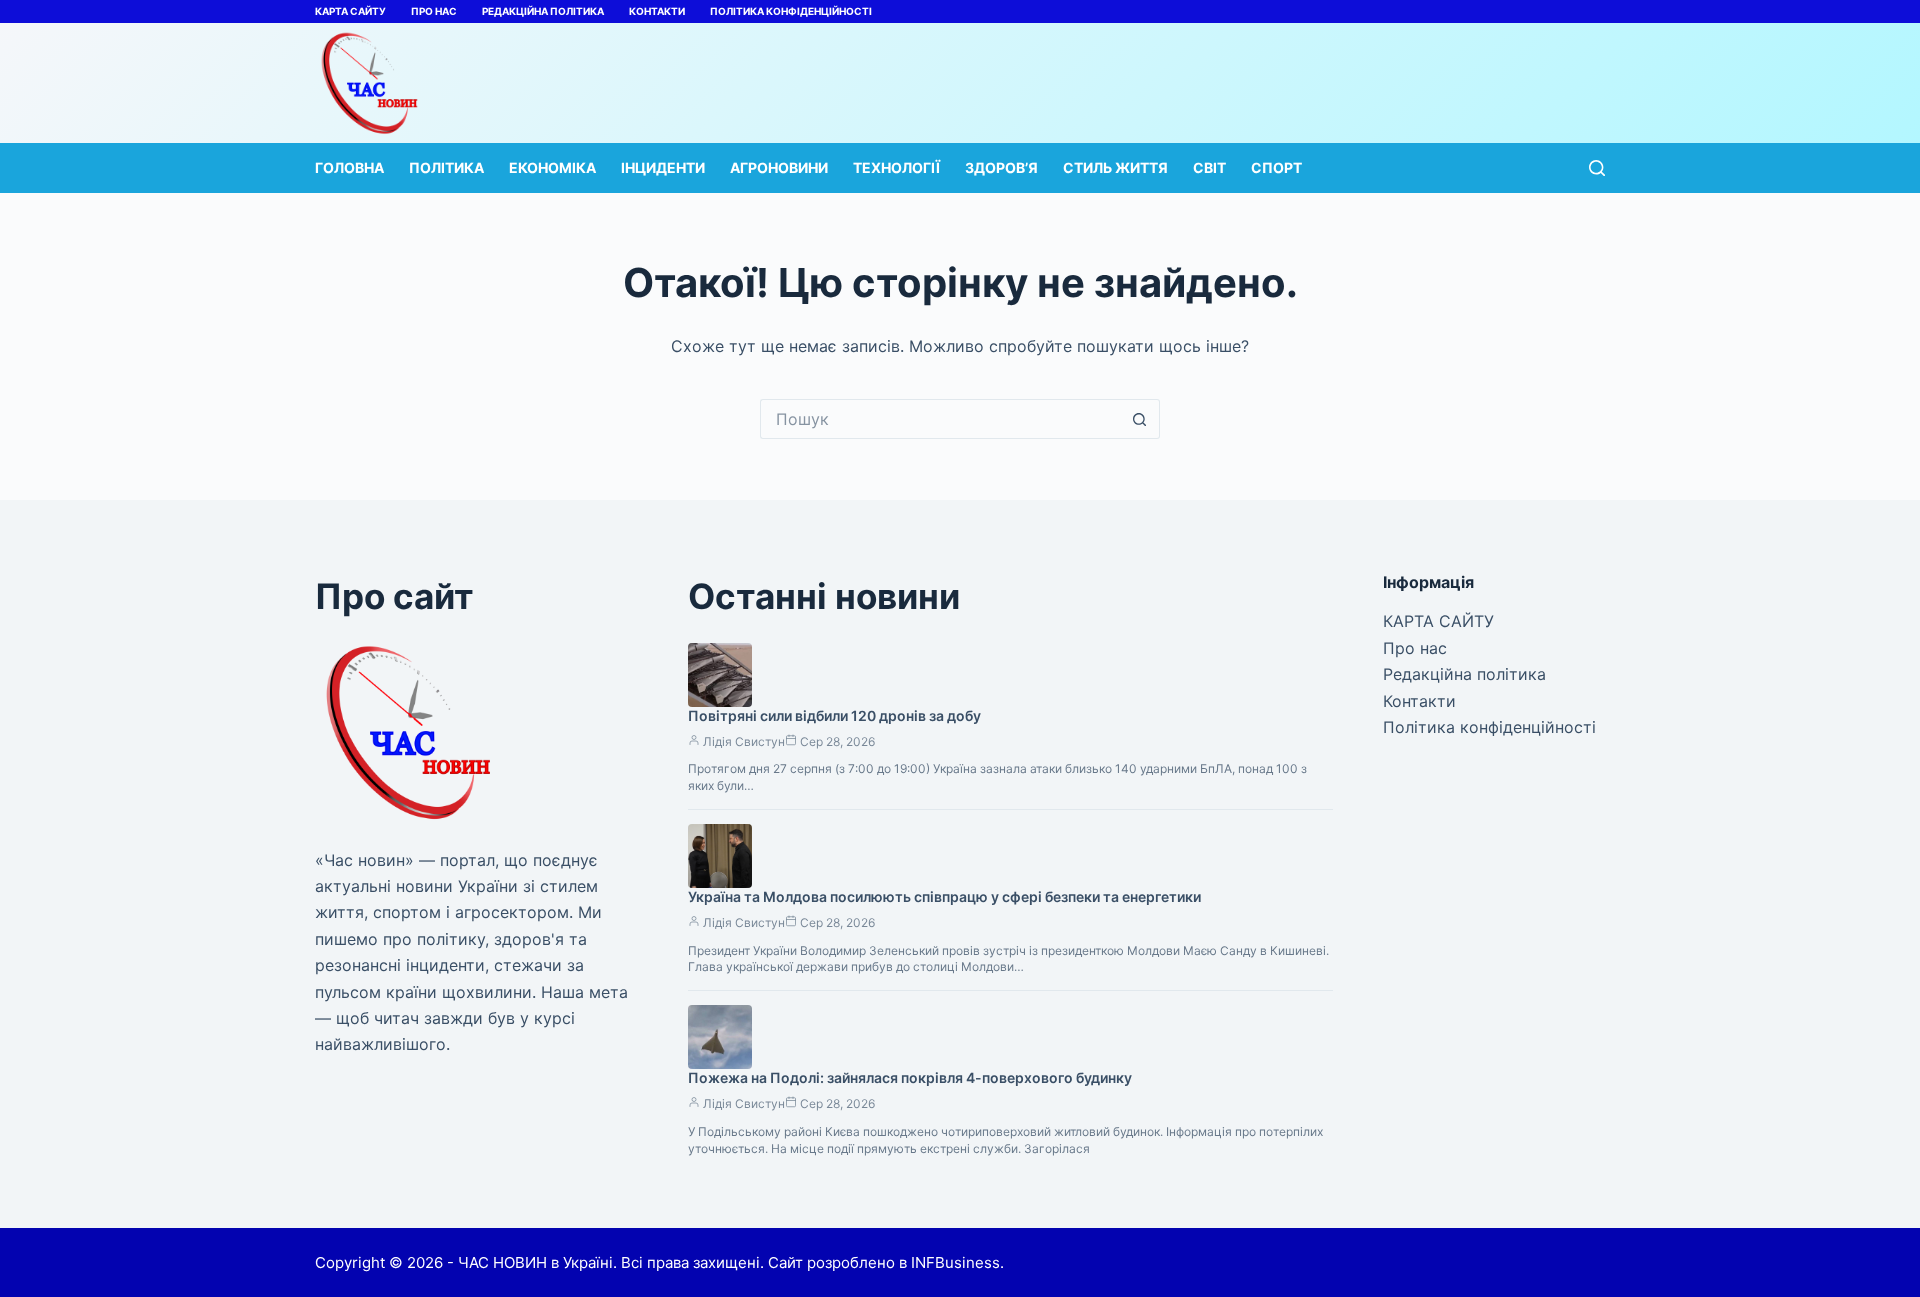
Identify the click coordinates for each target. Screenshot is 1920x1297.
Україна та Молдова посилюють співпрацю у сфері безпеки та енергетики (944, 896)
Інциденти (663, 167)
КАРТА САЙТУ (350, 11)
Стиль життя (1115, 167)
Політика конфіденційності (791, 11)
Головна (349, 167)
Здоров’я (1001, 167)
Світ (1209, 167)
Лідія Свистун (744, 741)
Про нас (434, 11)
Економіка (552, 167)
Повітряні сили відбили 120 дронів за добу (834, 715)
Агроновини (779, 167)
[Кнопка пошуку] (1140, 419)
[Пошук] (1597, 168)
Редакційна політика (543, 11)
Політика (446, 167)
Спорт (1276, 167)
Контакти (657, 11)
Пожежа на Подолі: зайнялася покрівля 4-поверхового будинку (910, 1077)
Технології (896, 167)
